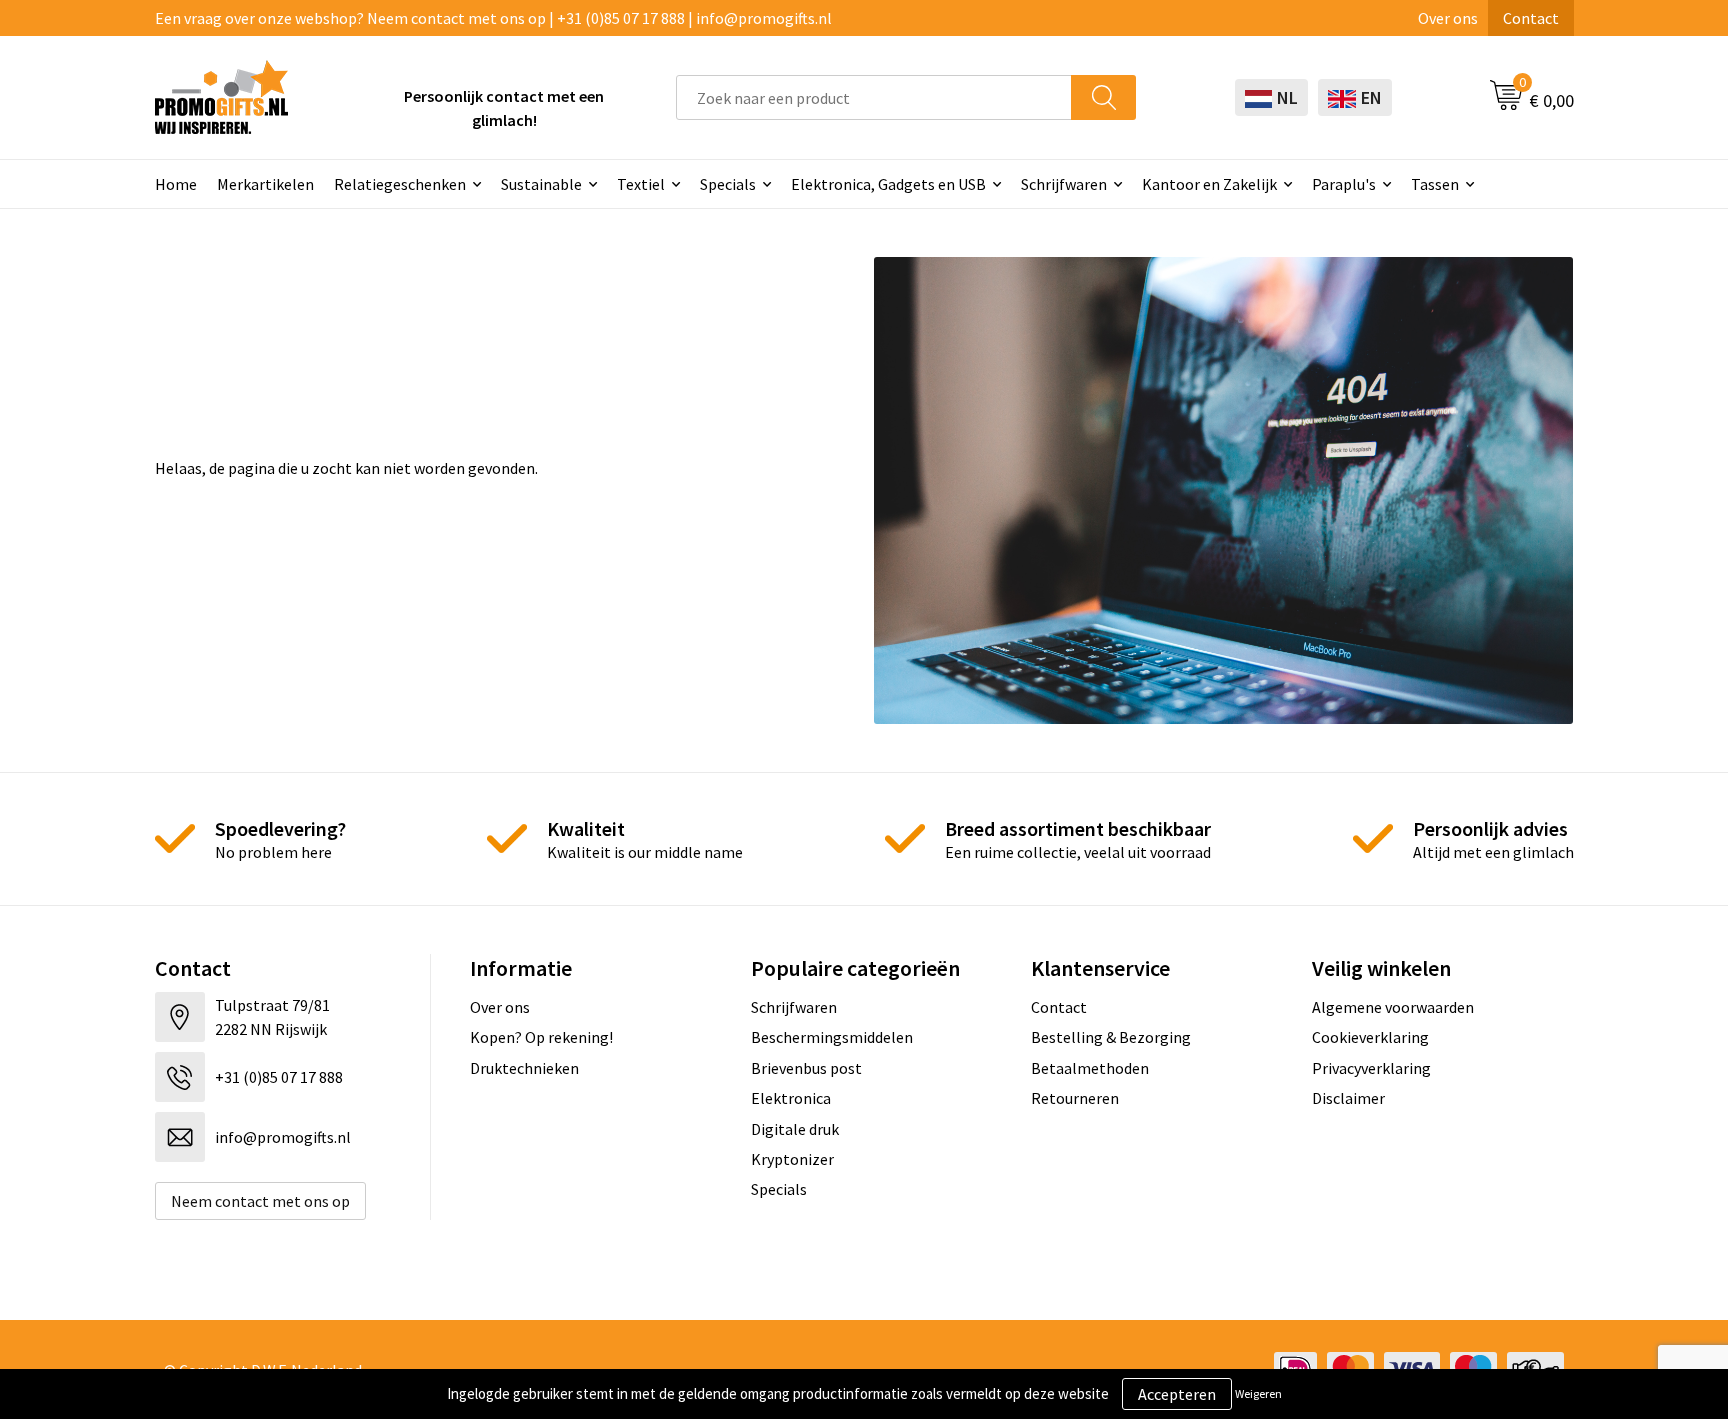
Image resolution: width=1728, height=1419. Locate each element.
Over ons (1448, 18)
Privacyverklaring (1371, 1068)
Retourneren (1075, 1098)
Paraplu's (1344, 184)
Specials (728, 184)
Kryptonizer (792, 1159)
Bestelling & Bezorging (1111, 1037)
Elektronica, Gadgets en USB (888, 184)
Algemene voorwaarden (1393, 1007)
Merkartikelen (265, 184)
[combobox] (874, 97)
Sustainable (541, 184)
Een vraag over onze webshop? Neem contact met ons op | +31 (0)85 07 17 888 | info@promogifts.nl (493, 18)
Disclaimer (1348, 1098)
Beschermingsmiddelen (832, 1037)
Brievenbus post (806, 1068)
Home (176, 184)
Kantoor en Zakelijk (1209, 184)
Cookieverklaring (1370, 1037)
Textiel (641, 184)
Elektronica (791, 1098)
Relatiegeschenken (400, 184)
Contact (1531, 18)
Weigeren (1258, 1393)
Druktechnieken (524, 1068)
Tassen (1435, 184)
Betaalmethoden (1090, 1068)
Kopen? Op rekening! (541, 1037)
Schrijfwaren (1064, 184)
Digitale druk (795, 1129)
